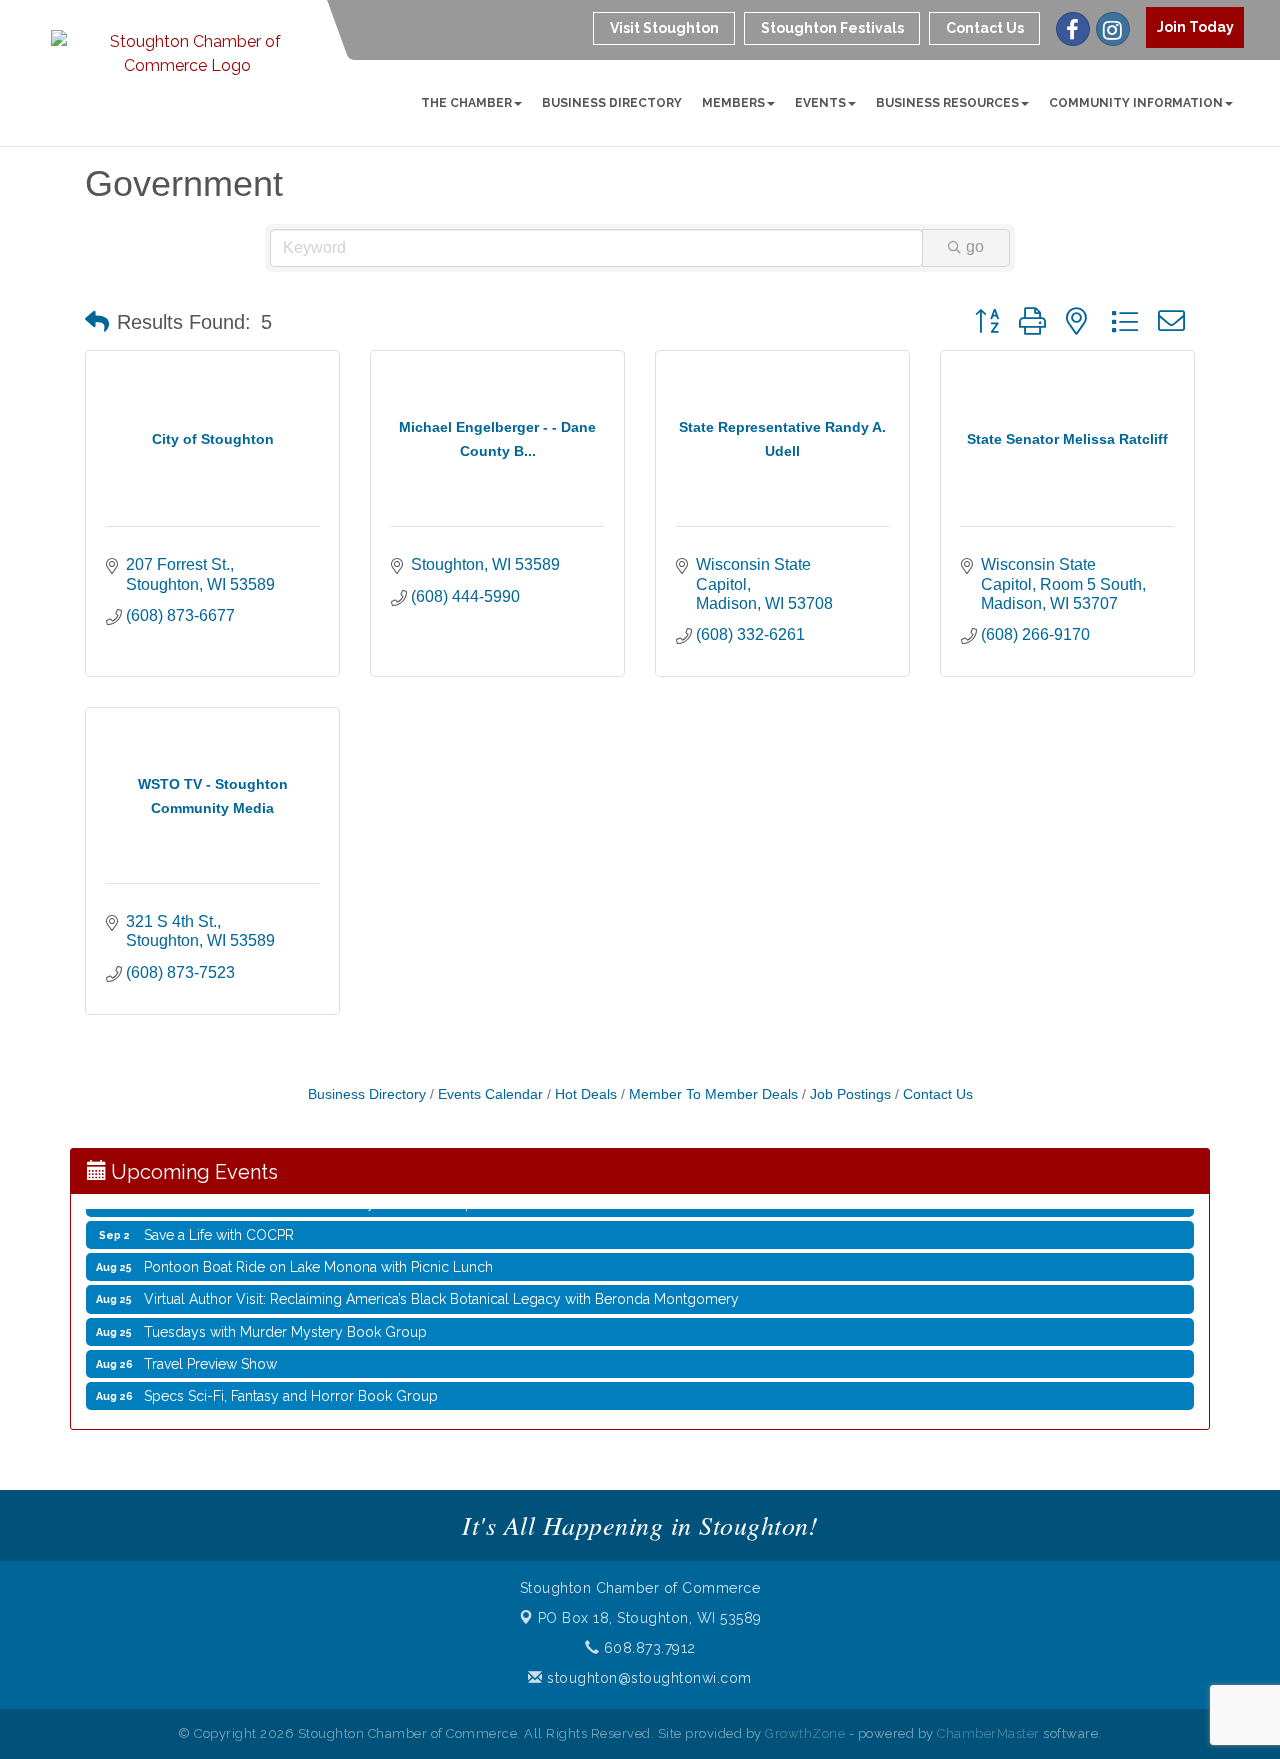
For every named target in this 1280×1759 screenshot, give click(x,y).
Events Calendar (490, 1094)
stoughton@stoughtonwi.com (647, 1678)
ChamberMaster (988, 1733)
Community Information (1136, 103)
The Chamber (466, 103)
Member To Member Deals (713, 1094)
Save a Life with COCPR (219, 1224)
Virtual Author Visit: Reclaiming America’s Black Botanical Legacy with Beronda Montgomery (441, 1288)
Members (733, 103)
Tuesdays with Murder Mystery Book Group (285, 1321)
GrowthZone (805, 1733)
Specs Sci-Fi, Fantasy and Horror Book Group (291, 1385)
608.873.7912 (647, 1648)
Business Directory (612, 103)
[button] (97, 322)
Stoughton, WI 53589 (650, 1618)
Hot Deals (586, 1094)
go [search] (975, 246)
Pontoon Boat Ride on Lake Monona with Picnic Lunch (318, 1256)
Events (820, 103)
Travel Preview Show (210, 1353)
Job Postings (850, 1094)
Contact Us (938, 1094)
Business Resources (947, 103)
